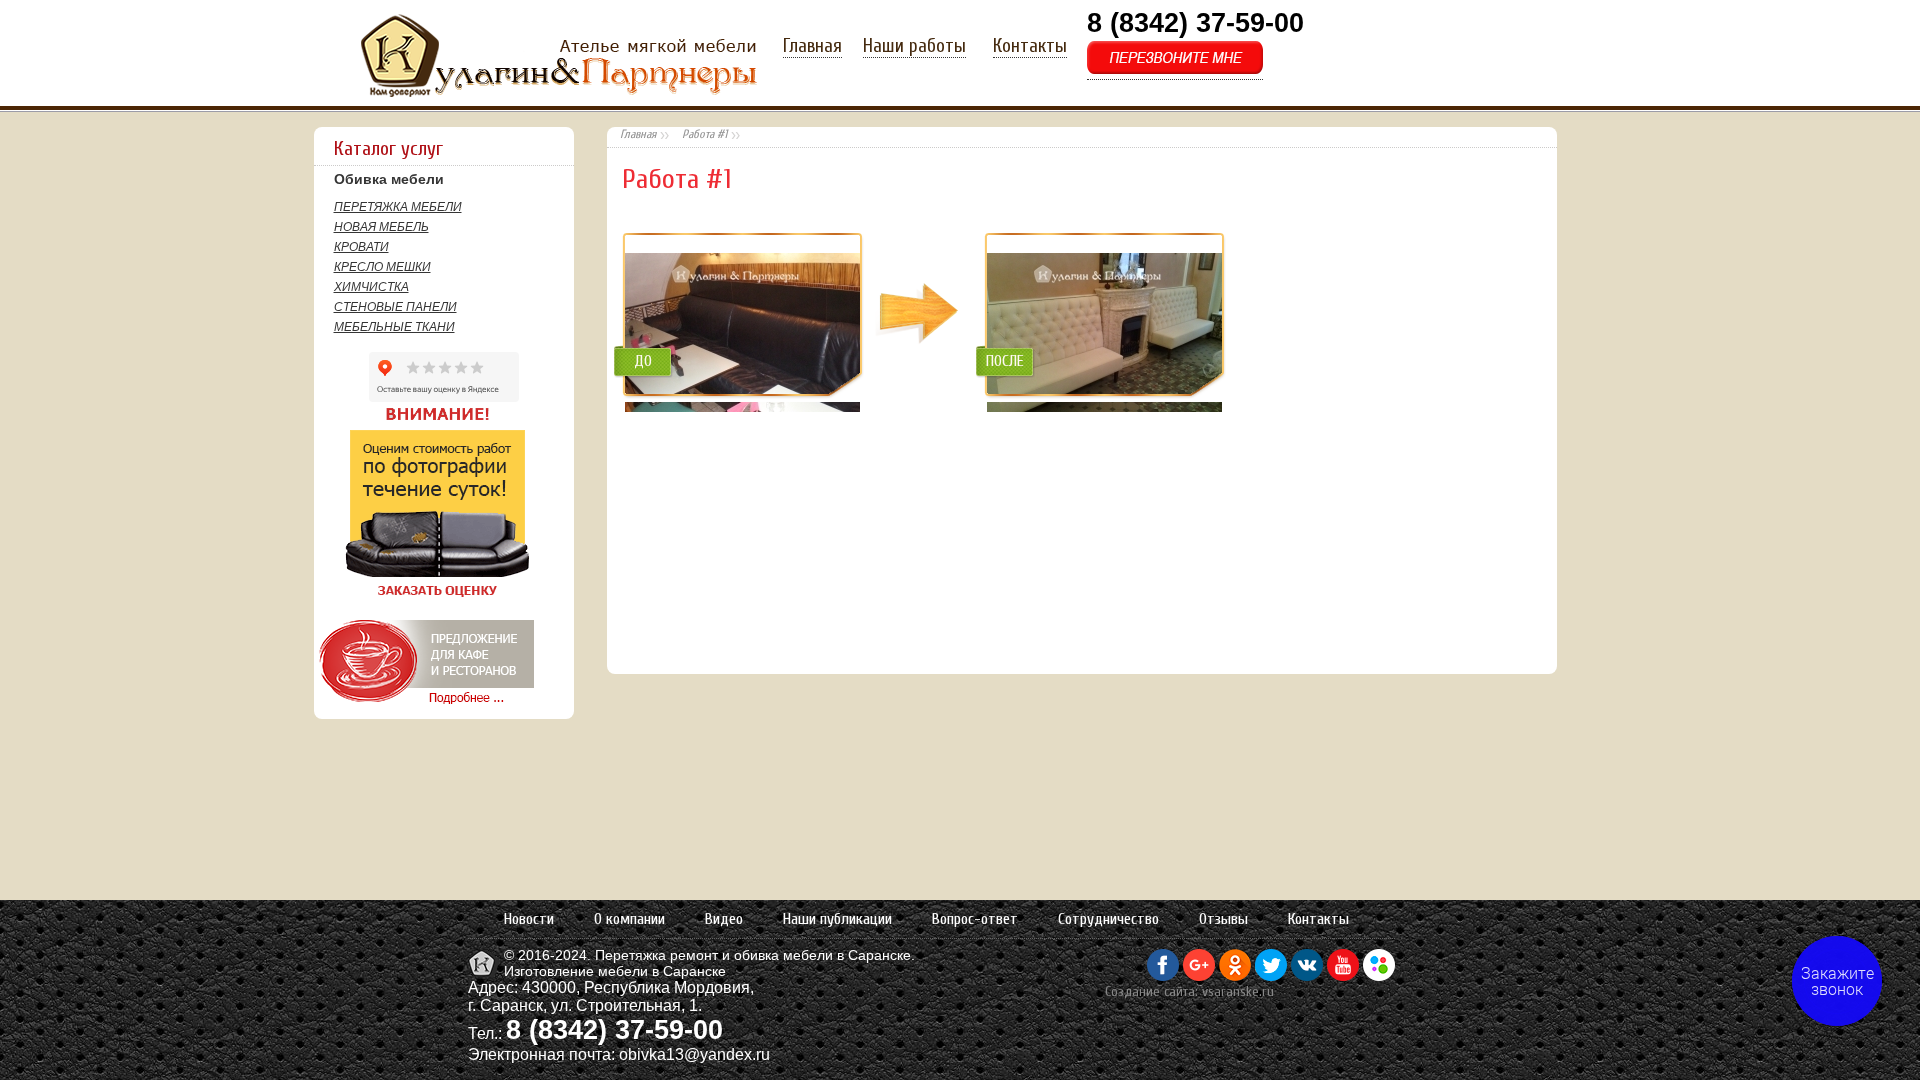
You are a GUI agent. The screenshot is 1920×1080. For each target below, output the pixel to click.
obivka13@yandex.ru (694, 1054)
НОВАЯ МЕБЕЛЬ (381, 227)
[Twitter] (1271, 976)
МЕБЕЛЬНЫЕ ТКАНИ (394, 327)
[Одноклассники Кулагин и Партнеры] (1235, 976)
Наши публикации (837, 919)
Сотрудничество (1108, 919)
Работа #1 (704, 134)
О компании (629, 919)
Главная (812, 46)
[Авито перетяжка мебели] (1379, 976)
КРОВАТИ (361, 247)
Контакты (1030, 46)
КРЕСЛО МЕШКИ (382, 267)
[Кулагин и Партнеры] (483, 974)
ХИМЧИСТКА (371, 287)
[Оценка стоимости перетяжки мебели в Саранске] (423, 597)
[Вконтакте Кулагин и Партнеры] (1307, 976)
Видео (724, 919)
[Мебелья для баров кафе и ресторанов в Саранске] (424, 704)
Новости (529, 919)
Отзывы (1223, 919)
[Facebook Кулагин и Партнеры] (1163, 976)
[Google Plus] (1199, 976)
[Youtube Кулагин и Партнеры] (1343, 976)
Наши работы (914, 46)
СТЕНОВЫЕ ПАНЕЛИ (395, 307)
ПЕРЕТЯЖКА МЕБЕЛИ (398, 207)
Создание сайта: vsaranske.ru (1189, 991)
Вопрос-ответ (975, 919)
